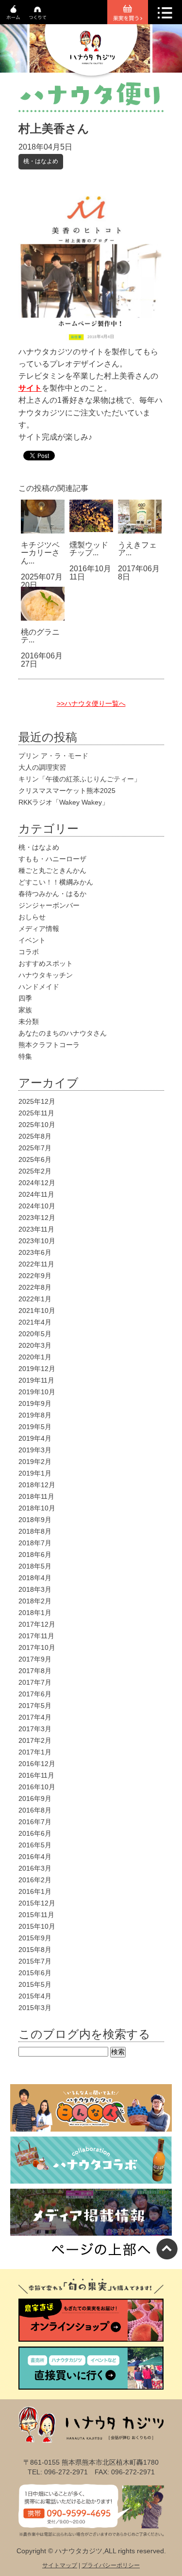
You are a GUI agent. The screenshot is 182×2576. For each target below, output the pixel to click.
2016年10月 (37, 1787)
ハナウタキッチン (46, 975)
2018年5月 (35, 1566)
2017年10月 (37, 1647)
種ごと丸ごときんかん (52, 870)
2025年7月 (35, 1148)
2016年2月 (35, 1880)
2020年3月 (35, 1345)
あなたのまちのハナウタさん (63, 1033)
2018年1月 (35, 1613)
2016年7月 (35, 1822)
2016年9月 (35, 1799)
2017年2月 (35, 1740)
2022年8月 (35, 1287)
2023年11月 (36, 1229)
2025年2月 (35, 1171)
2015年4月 (35, 1996)
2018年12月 (37, 1485)
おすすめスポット (46, 963)
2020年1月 (35, 1357)
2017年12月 (37, 1624)
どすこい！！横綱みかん (56, 882)
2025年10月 (37, 1125)
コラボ (29, 952)
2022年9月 (35, 1276)
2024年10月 (37, 1206)
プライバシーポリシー (111, 2565)
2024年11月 (36, 1194)
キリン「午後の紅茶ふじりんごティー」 (80, 779)
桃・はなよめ (41, 161)
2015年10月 (37, 1926)
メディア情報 (39, 929)
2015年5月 (35, 1984)
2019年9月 (35, 1403)
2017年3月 (35, 1729)
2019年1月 (35, 1473)
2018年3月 (35, 1589)
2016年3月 (35, 1868)
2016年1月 (35, 1891)
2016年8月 (35, 1810)
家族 (25, 1010)
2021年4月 (35, 1322)
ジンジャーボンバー (49, 905)
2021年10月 (37, 1311)
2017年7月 (35, 1682)
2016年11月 (36, 1775)
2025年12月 (37, 1101)
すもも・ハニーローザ (52, 859)
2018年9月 (35, 1520)
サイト (30, 388)
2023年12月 (37, 1218)
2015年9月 (35, 1938)
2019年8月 (35, 1415)
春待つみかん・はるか (52, 894)
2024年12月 (37, 1183)
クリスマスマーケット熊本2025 (67, 791)
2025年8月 (35, 1136)
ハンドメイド (39, 987)
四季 (25, 998)
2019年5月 (35, 1427)
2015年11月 (36, 1915)
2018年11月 (36, 1496)
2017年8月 (35, 1671)
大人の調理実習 (42, 767)
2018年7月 (35, 1543)
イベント (32, 940)
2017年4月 (35, 1717)
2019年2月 (35, 1462)
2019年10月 (37, 1392)
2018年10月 (37, 1508)
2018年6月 (35, 1555)
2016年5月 (35, 1845)
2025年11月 (36, 1113)
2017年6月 (35, 1694)
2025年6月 (35, 1159)
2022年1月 (35, 1299)
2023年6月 (35, 1252)
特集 (25, 1056)
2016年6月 (35, 1833)
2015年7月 (35, 1961)
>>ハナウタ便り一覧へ (91, 703)
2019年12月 (37, 1369)
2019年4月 (35, 1438)
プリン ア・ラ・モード (53, 756)
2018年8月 (35, 1531)
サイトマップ (60, 2565)
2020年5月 (35, 1334)
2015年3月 (35, 2008)
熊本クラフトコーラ (49, 1045)
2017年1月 (35, 1752)
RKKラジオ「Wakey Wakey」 (64, 802)
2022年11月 (36, 1264)
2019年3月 (35, 1450)
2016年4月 (35, 1857)
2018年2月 (35, 1601)
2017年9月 (35, 1659)
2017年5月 (35, 1706)
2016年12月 (37, 1764)
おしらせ (32, 917)
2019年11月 (36, 1380)
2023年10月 (37, 1241)
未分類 (29, 1021)
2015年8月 (35, 1950)
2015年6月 (35, 1973)
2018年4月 (35, 1578)
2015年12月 (37, 1903)
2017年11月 (36, 1636)
